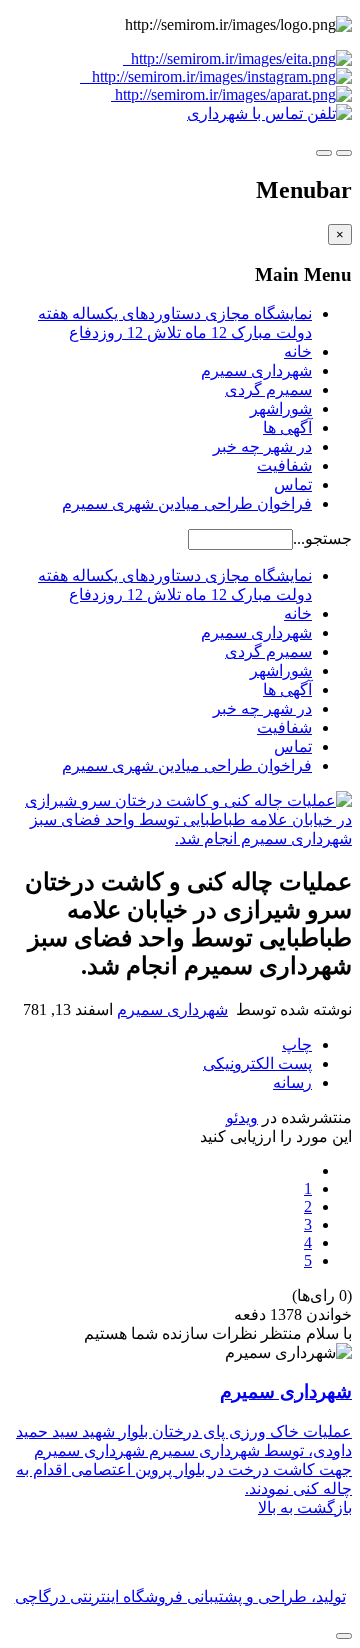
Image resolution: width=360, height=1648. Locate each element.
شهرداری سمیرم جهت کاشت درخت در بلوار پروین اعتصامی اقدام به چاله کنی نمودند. (184, 1469)
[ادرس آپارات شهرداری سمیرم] (231, 94)
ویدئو (242, 1117)
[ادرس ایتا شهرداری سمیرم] (216, 67)
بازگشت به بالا (305, 1507)
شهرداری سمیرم (256, 370)
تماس (293, 484)
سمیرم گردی (268, 389)
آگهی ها (287, 427)
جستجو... (322, 538)
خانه (298, 351)
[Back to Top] (344, 1636)
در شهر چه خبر (262, 446)
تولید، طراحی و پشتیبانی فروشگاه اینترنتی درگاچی (180, 1596)
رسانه (292, 1082)
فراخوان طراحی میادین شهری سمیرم (187, 503)
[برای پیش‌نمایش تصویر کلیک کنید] (180, 838)
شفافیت (284, 465)
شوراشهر (281, 408)
